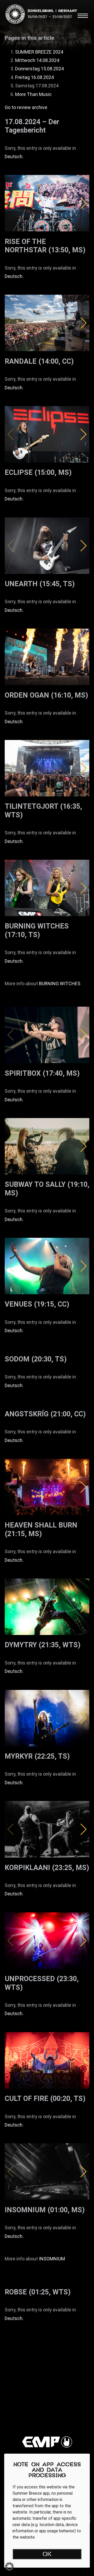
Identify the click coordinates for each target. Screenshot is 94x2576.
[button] (83, 203)
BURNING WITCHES (60, 984)
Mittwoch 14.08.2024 (37, 60)
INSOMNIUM (52, 2259)
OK (47, 2555)
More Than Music (33, 94)
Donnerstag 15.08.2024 (39, 69)
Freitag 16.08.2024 (34, 77)
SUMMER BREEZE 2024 (39, 52)
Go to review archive (26, 107)
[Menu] (83, 16)
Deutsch (14, 156)
